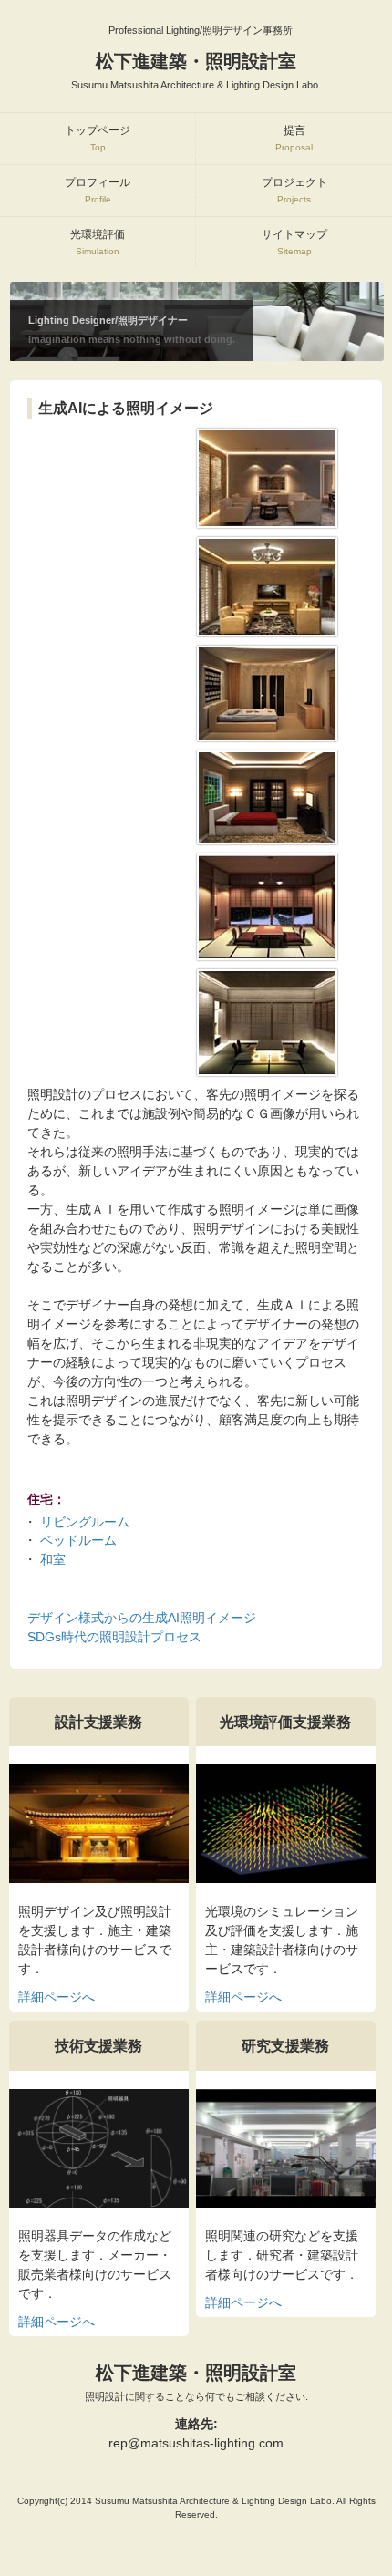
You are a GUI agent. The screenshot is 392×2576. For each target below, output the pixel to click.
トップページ (98, 138)
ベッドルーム (78, 1540)
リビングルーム (85, 1522)
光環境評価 (98, 242)
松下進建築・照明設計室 (196, 2382)
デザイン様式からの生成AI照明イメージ (142, 1618)
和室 (53, 1559)
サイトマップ (294, 242)
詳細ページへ (57, 1997)
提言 (294, 138)
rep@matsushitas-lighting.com (196, 2443)
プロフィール (98, 190)
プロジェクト (294, 190)
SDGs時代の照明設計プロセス (114, 1637)
